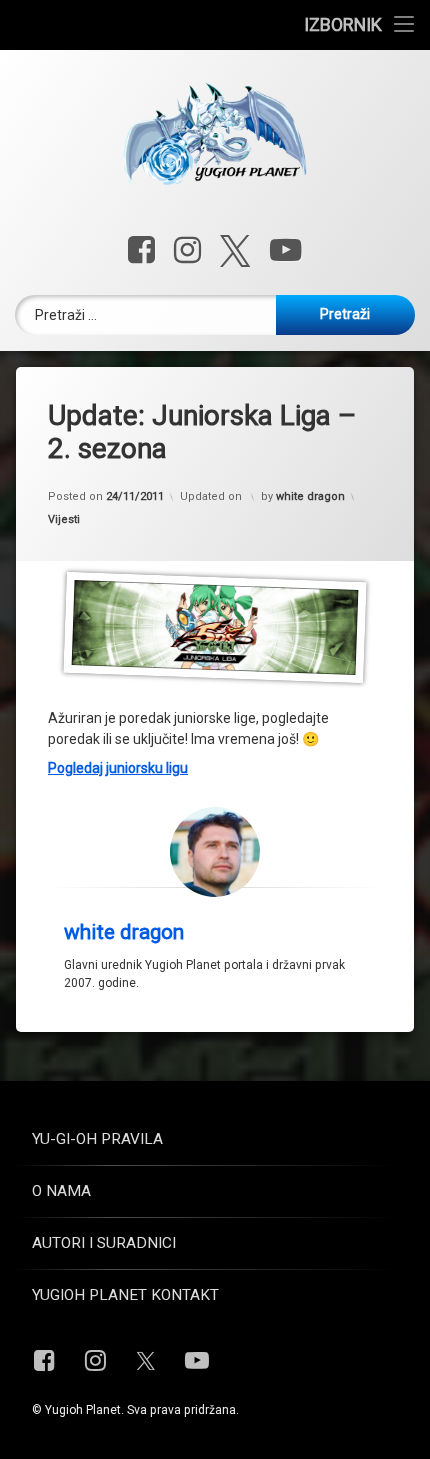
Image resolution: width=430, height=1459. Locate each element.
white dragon (310, 496)
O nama (61, 1191)
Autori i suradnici (104, 1243)
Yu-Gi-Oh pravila (97, 1139)
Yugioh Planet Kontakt (125, 1295)
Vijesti (64, 519)
